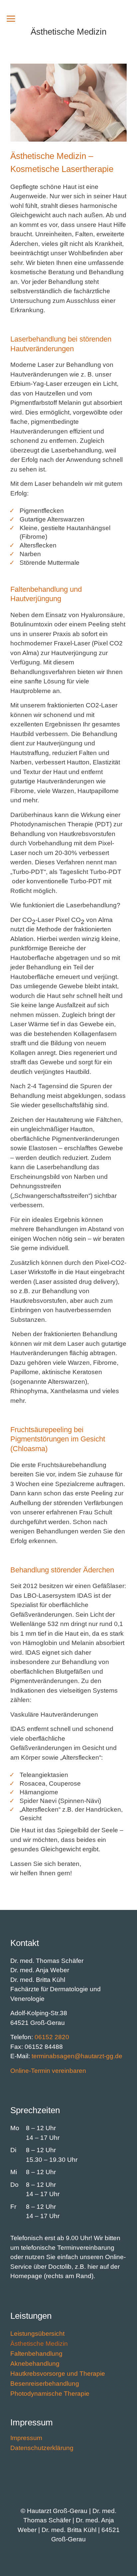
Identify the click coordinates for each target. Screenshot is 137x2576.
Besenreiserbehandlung (45, 2384)
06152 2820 (52, 2037)
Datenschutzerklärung (42, 2449)
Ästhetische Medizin (39, 2344)
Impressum (26, 2439)
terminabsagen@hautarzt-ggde (77, 2056)
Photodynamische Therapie (50, 2394)
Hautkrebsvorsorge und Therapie (58, 2374)
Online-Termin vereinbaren (48, 2071)
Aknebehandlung (35, 2364)
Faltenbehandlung (36, 2354)
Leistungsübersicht (37, 2334)
